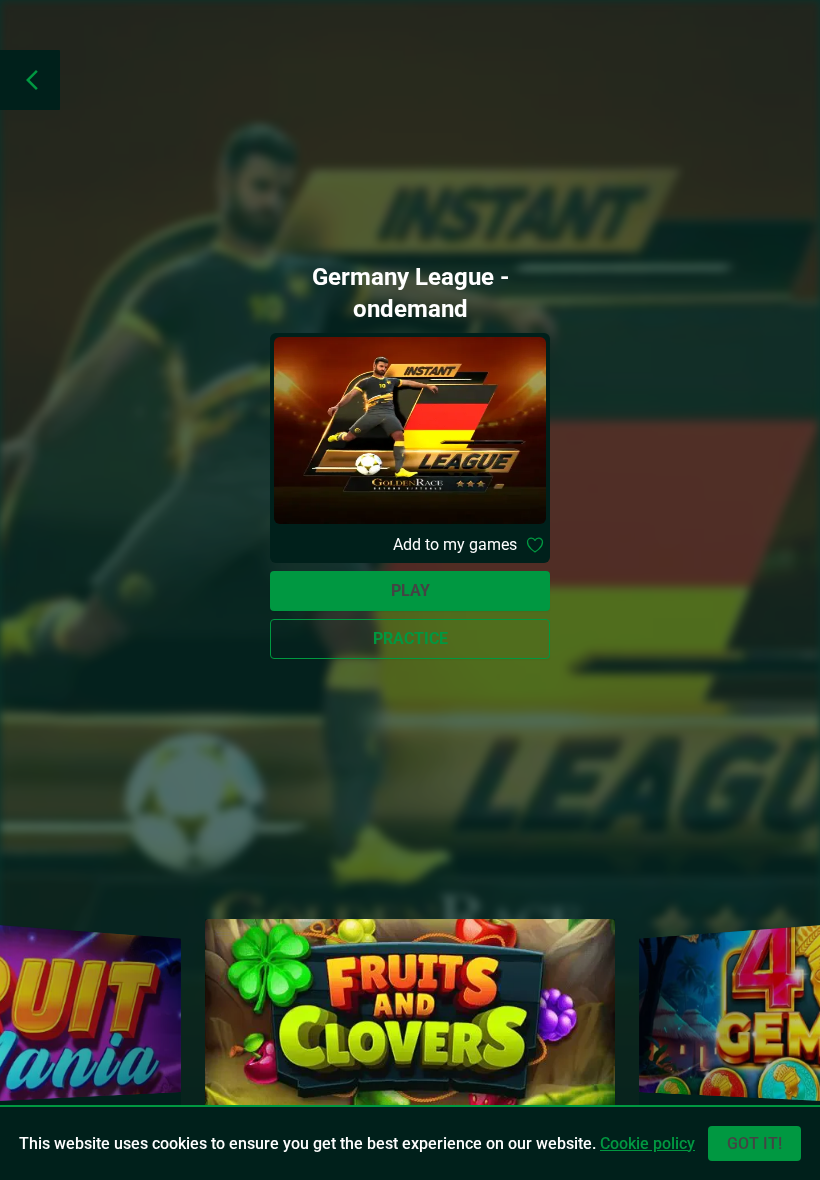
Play (410, 590)
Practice (410, 638)
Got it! (754, 1143)
